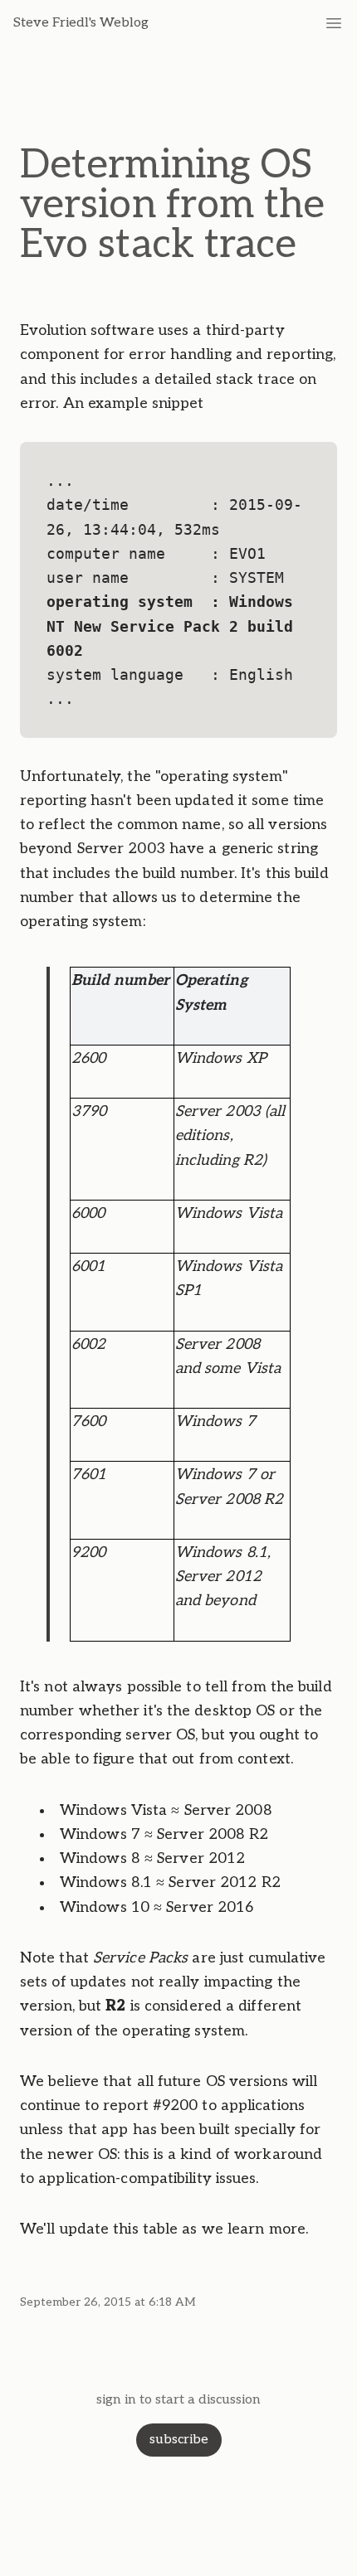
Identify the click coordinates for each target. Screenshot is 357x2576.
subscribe (179, 2440)
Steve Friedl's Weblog (81, 23)
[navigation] (334, 23)
